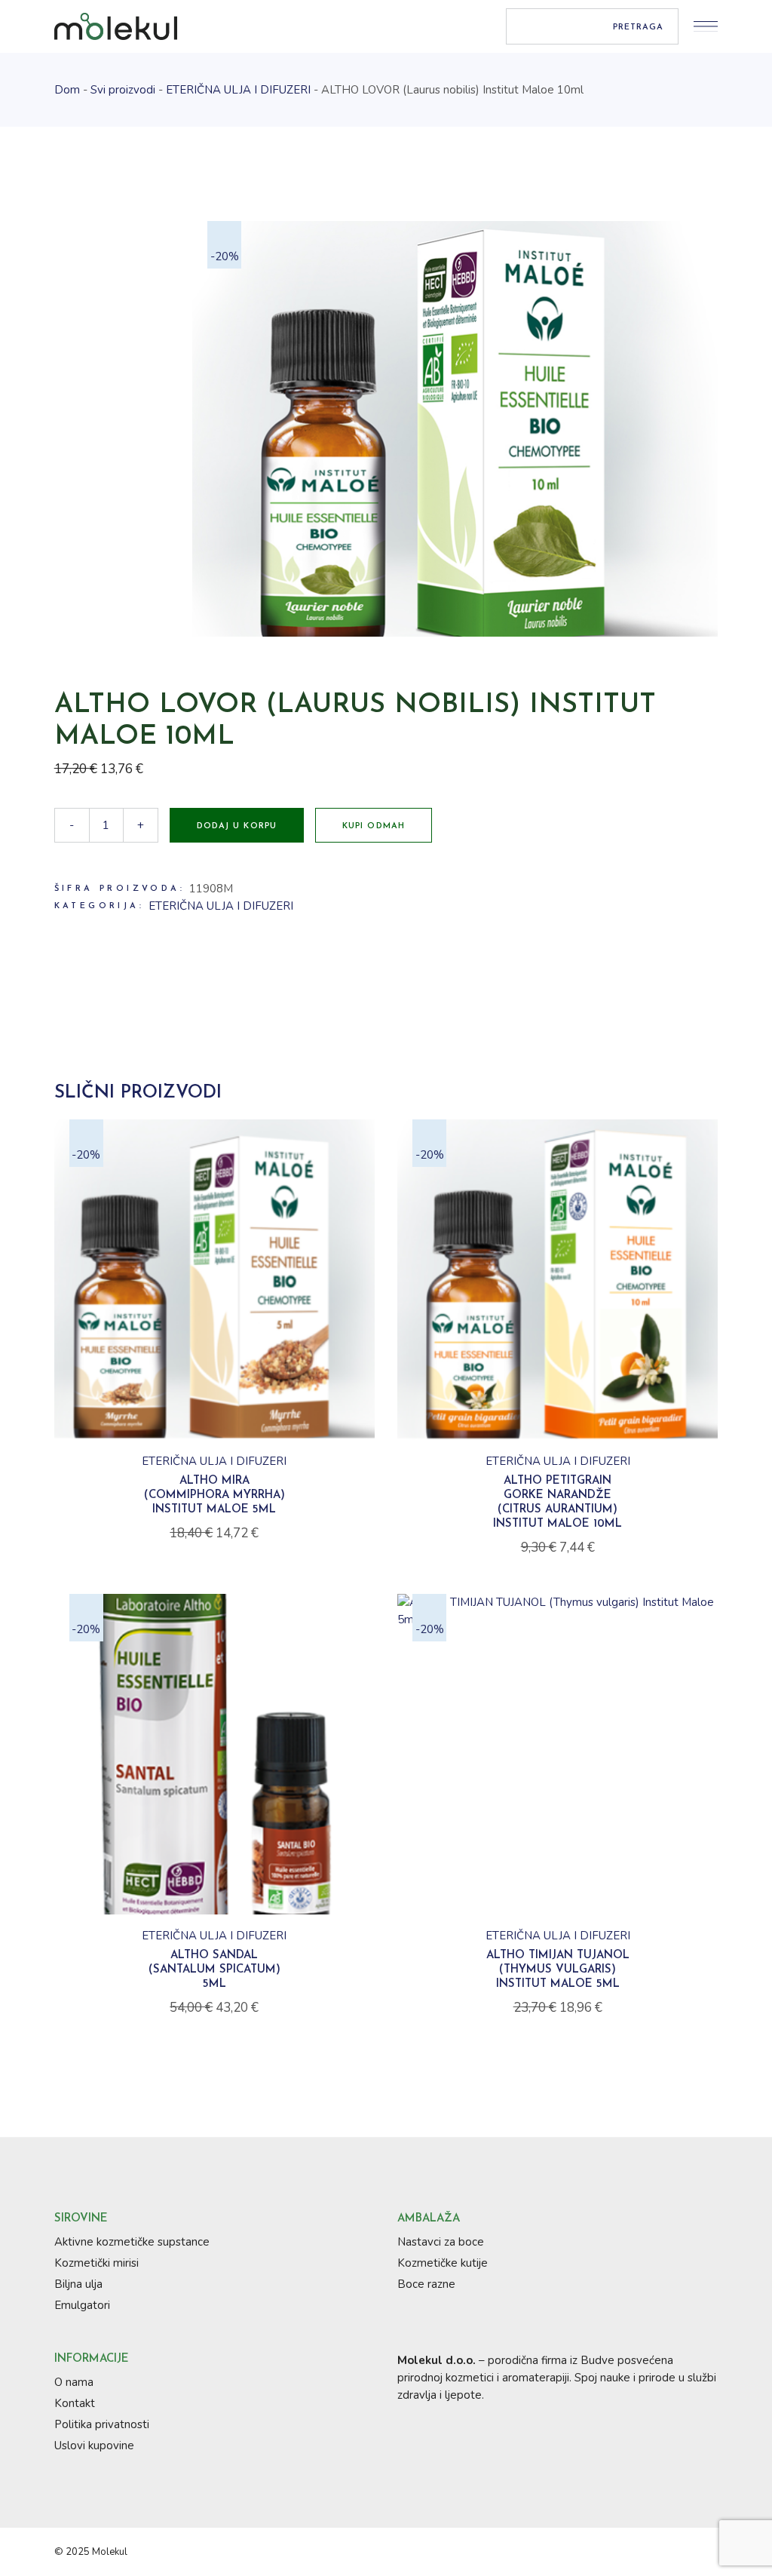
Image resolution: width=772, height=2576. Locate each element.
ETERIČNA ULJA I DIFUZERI (221, 906)
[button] (214, 1434)
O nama (74, 2382)
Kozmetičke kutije (443, 2263)
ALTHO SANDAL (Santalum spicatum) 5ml (214, 1970)
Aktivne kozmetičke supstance (132, 2242)
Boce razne (426, 2284)
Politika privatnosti (102, 2424)
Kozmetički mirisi (96, 2263)
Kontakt (75, 2403)
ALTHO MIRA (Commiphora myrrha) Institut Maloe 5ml (214, 1495)
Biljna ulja (78, 2284)
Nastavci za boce (441, 2242)
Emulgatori (82, 2305)
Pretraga (639, 28)
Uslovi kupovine (94, 2446)
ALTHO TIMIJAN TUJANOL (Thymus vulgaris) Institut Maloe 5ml (558, 1970)
